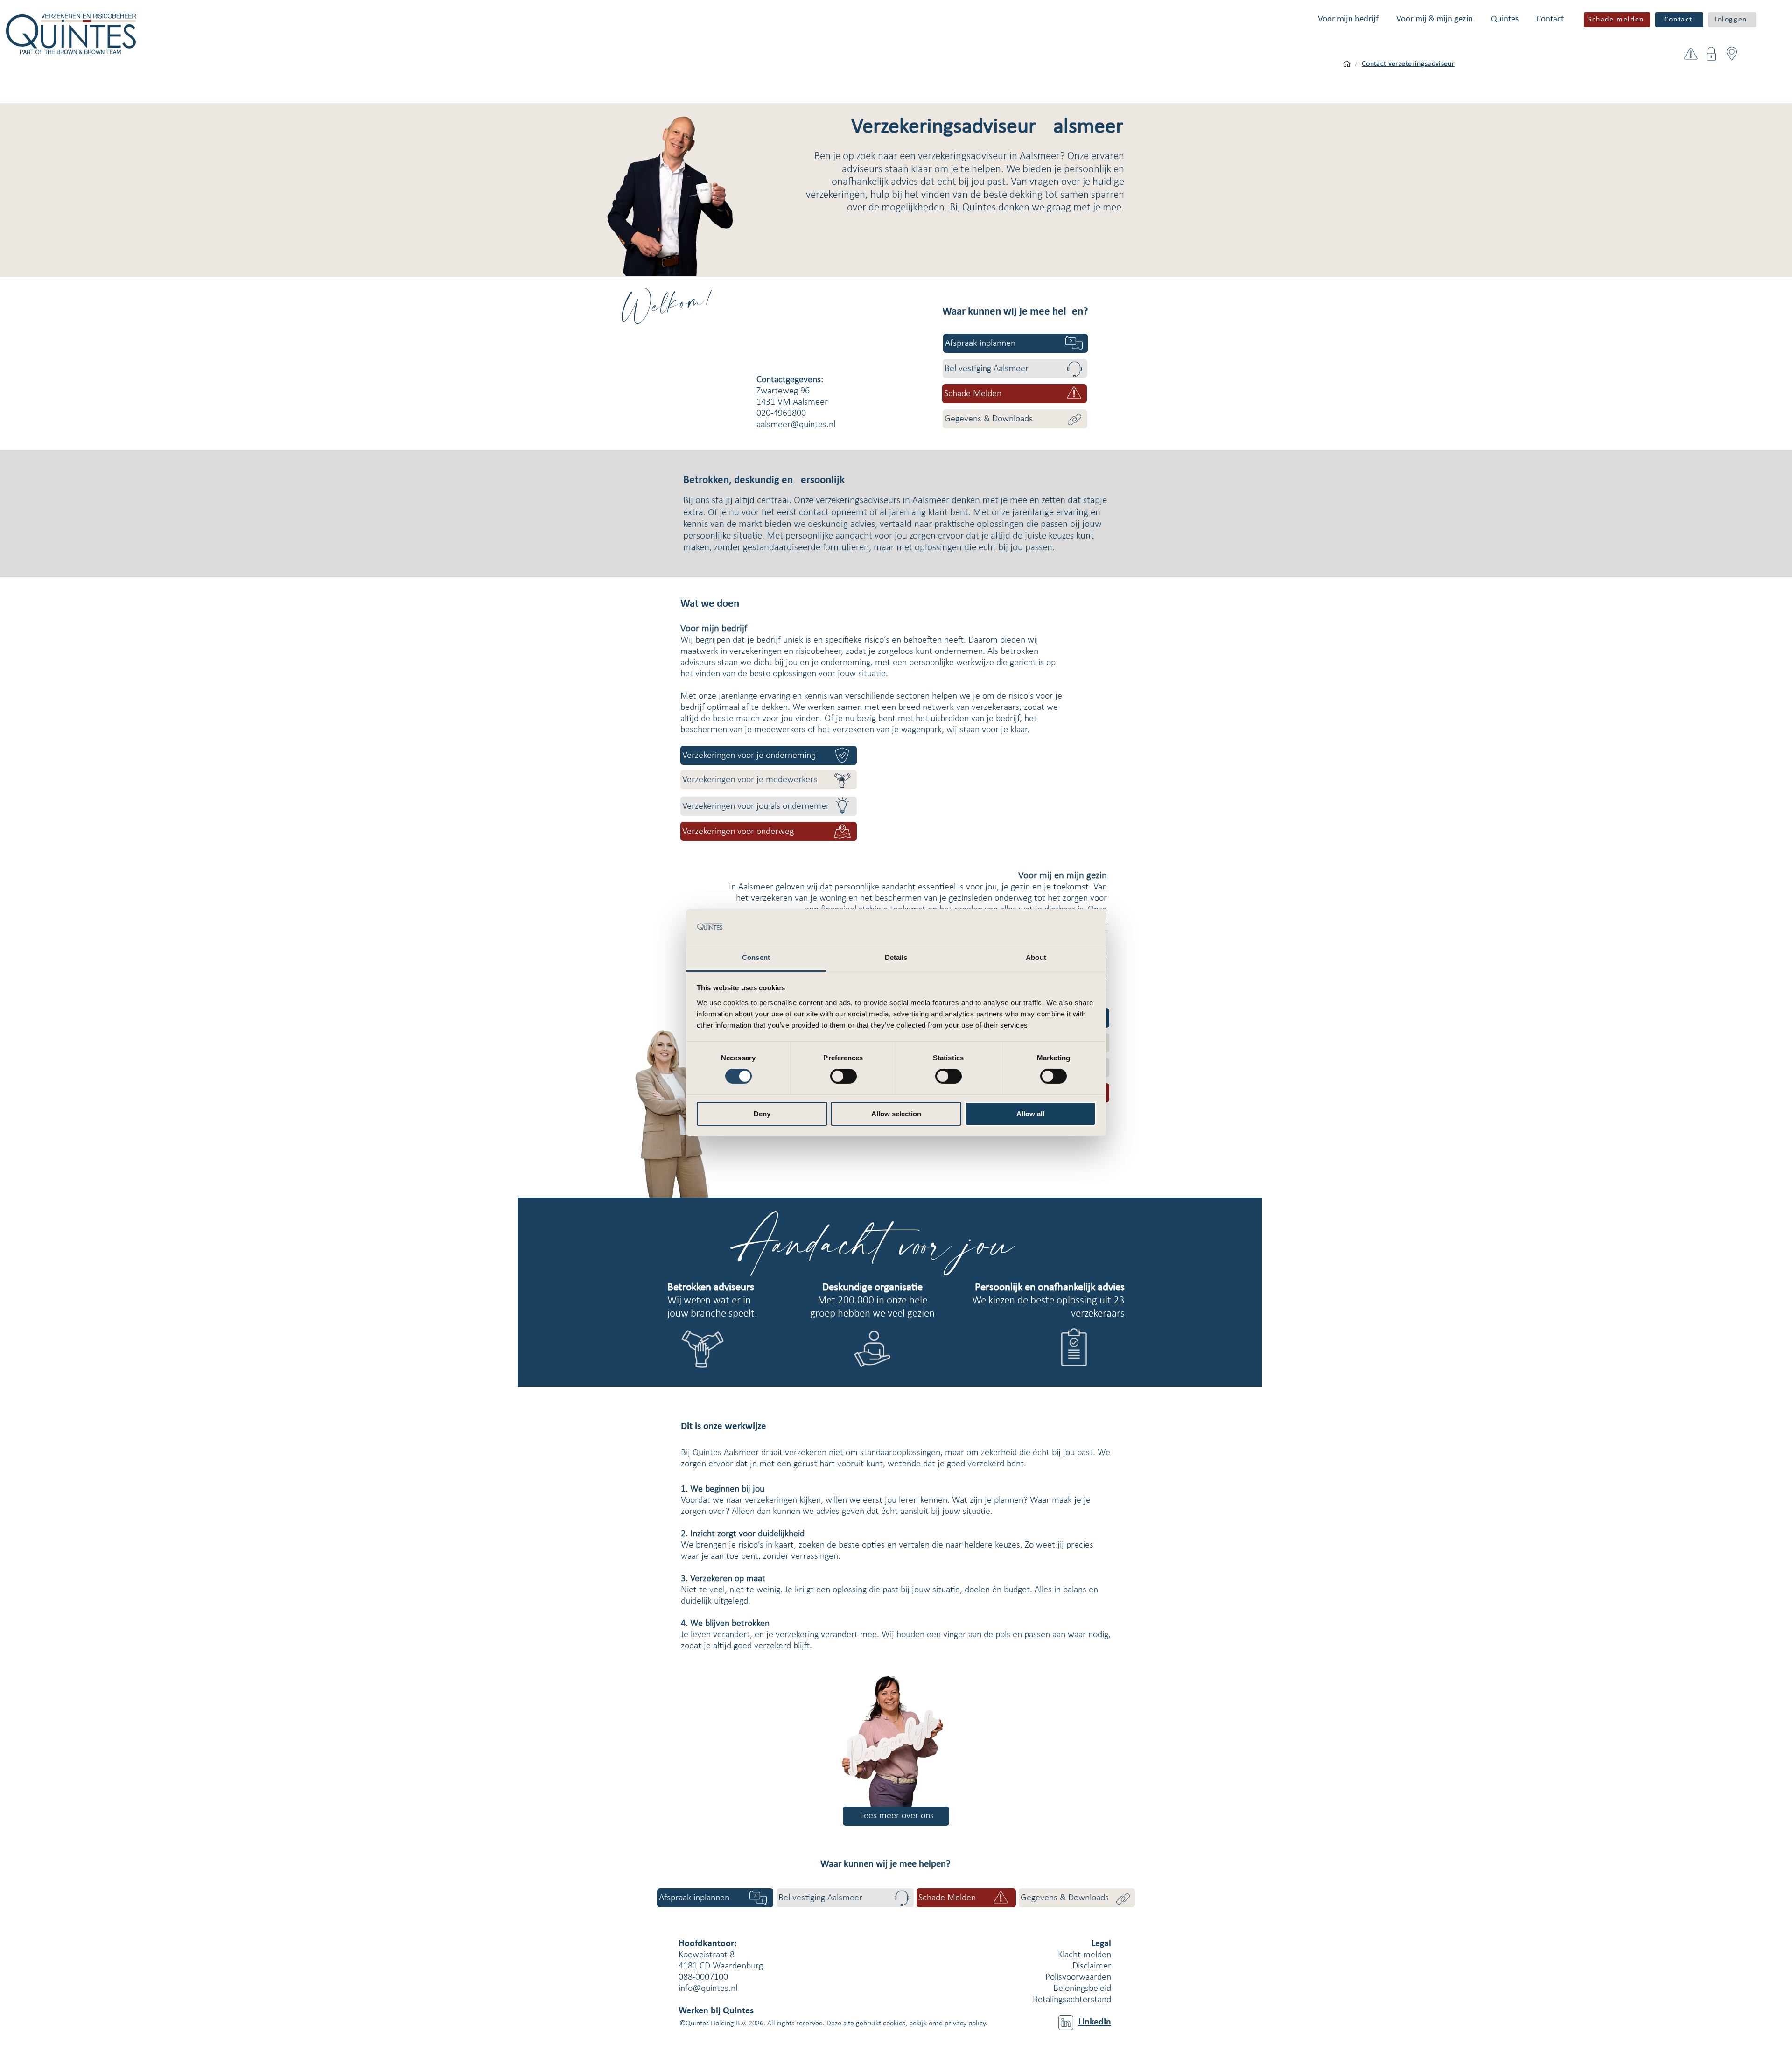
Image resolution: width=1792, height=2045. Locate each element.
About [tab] (1036, 957)
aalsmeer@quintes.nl (796, 425)
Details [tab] (896, 957)
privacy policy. (966, 2024)
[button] (1348, 19)
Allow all (1030, 1114)
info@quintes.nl (708, 1989)
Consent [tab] (756, 957)
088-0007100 (703, 1977)
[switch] (843, 1076)
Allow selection (896, 1114)
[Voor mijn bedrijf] (1347, 64)
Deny (762, 1114)
